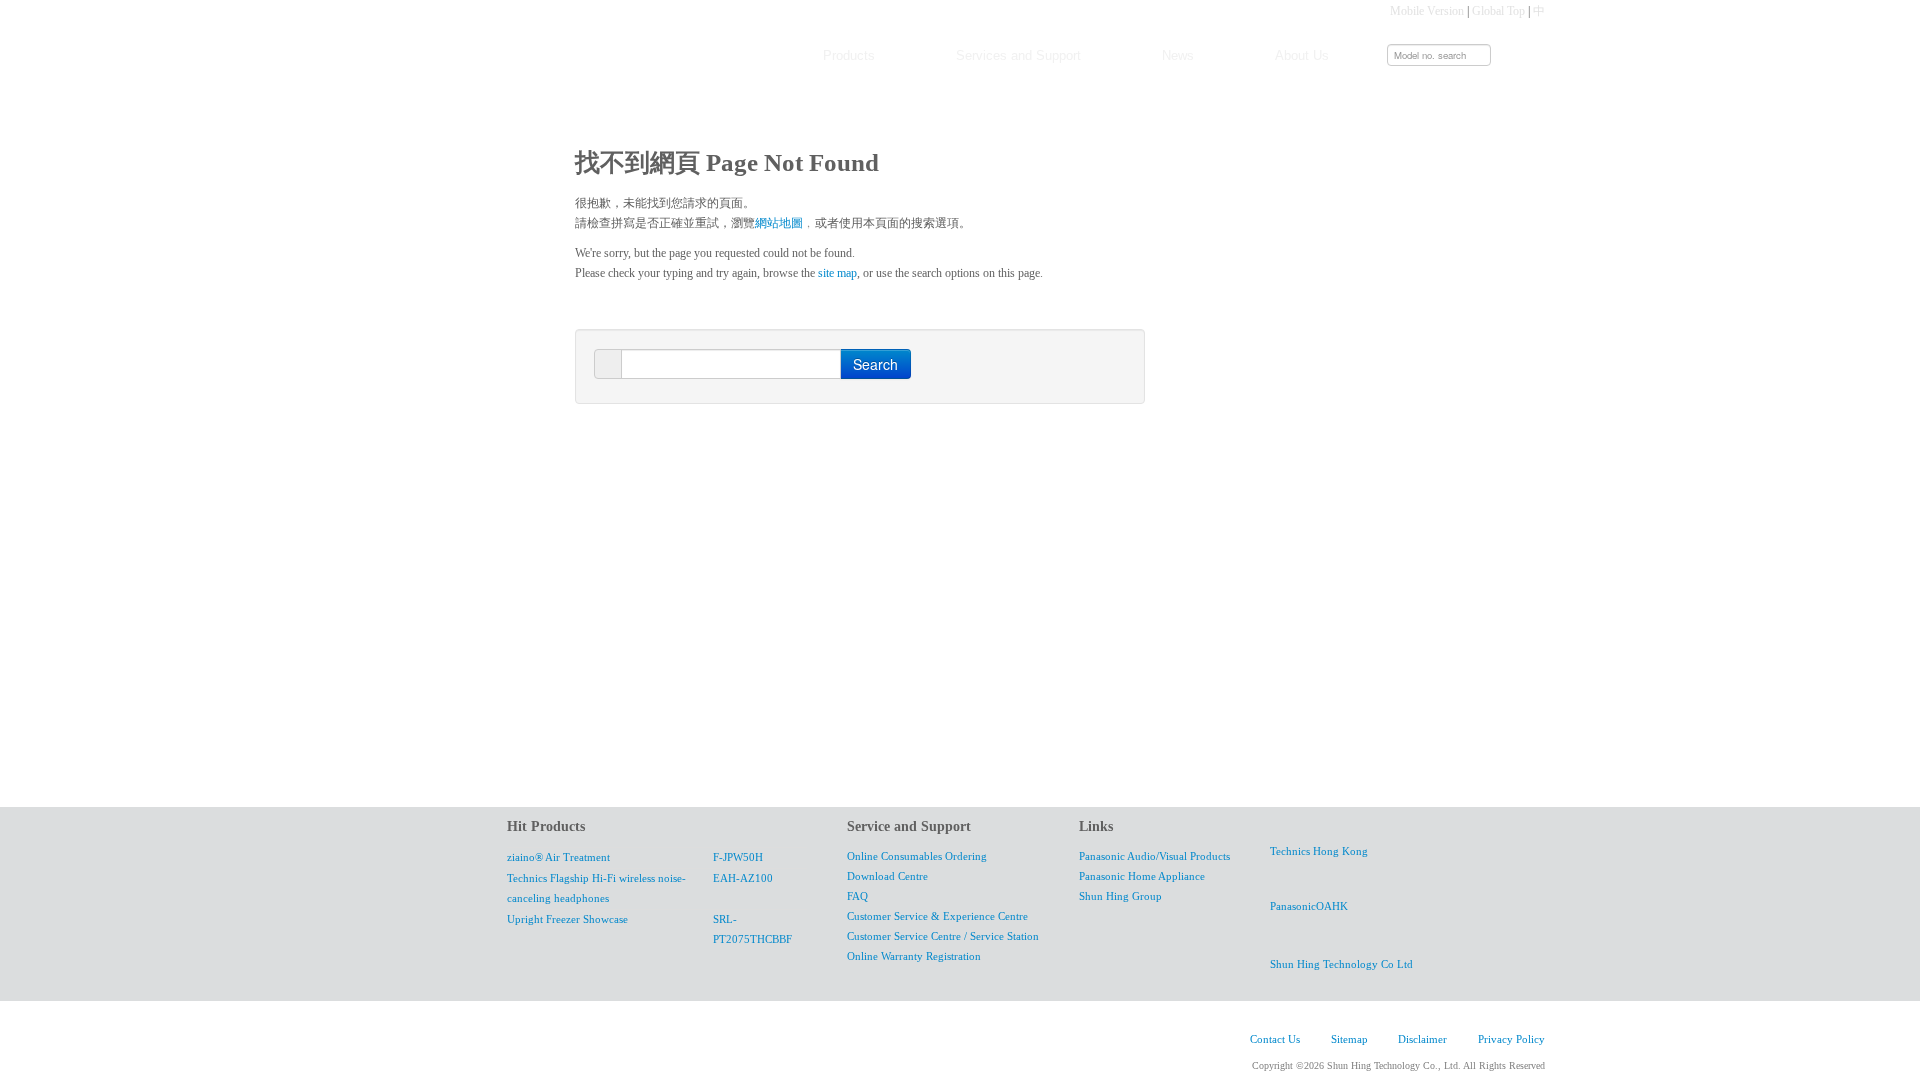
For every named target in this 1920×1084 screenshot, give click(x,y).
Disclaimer (1422, 1039)
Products (849, 55)
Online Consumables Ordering (917, 856)
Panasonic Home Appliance (1142, 876)
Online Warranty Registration (914, 956)
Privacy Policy (1511, 1039)
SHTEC (520, 1043)
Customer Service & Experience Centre (937, 916)
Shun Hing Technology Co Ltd (1341, 964)
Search (875, 364)
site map (837, 273)
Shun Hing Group (1120, 896)
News (1178, 55)
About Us (1302, 55)
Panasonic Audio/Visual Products (1154, 856)
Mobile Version (1427, 11)
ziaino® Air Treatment (558, 857)
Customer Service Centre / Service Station (943, 936)
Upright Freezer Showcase (567, 919)
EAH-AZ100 (743, 878)
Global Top (1498, 11)
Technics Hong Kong (1319, 851)
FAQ (857, 896)
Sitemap (1349, 1039)
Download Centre (887, 876)
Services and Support (1018, 55)
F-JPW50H (738, 857)
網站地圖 (779, 223)
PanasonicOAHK (1309, 906)
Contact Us (1275, 1039)
